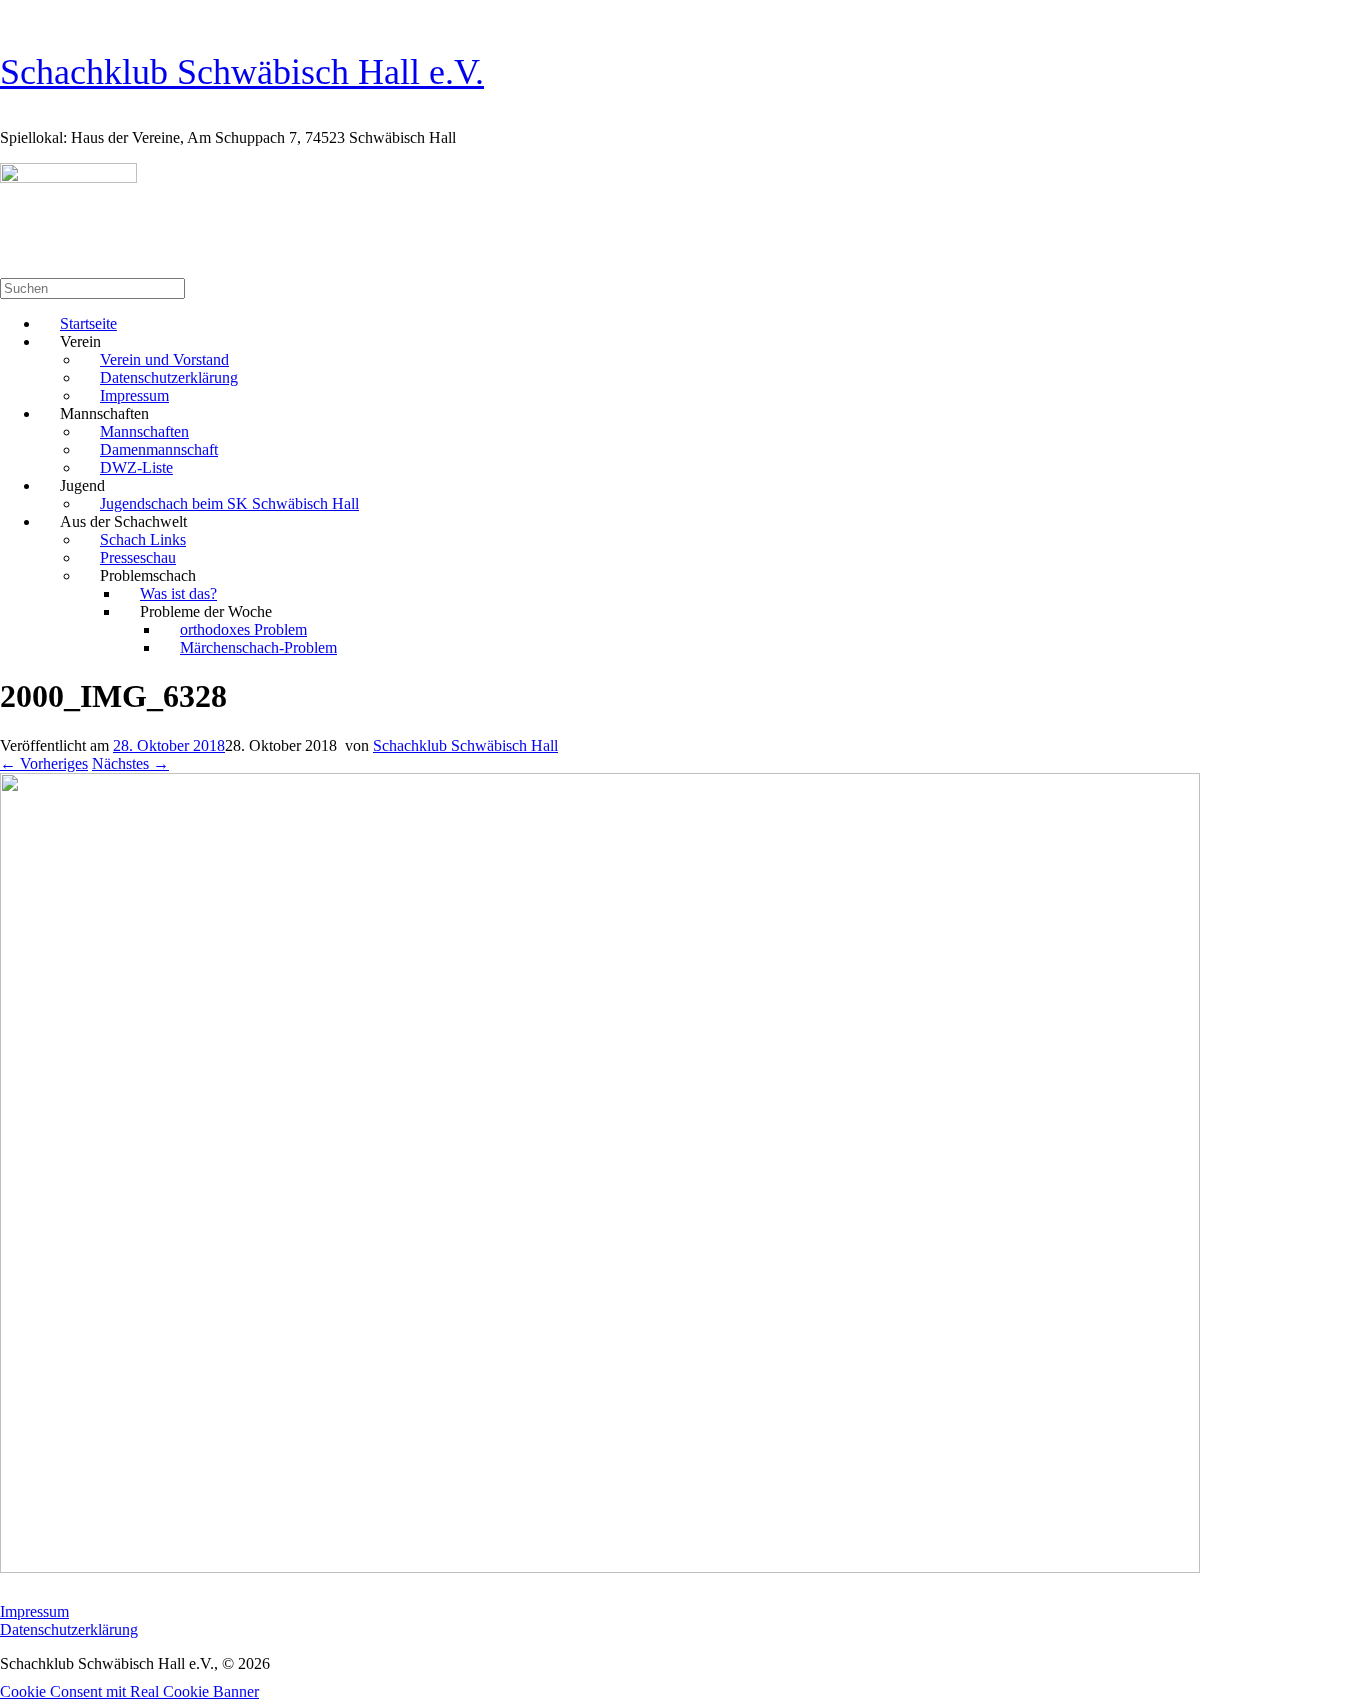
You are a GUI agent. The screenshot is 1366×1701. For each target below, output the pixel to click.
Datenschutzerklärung (69, 1629)
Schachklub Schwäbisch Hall (465, 745)
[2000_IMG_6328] (600, 1567)
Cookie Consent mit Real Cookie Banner (129, 1691)
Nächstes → (130, 763)
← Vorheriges (44, 763)
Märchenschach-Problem (258, 647)
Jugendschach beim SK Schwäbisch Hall (229, 503)
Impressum (34, 1611)
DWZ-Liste (136, 467)
